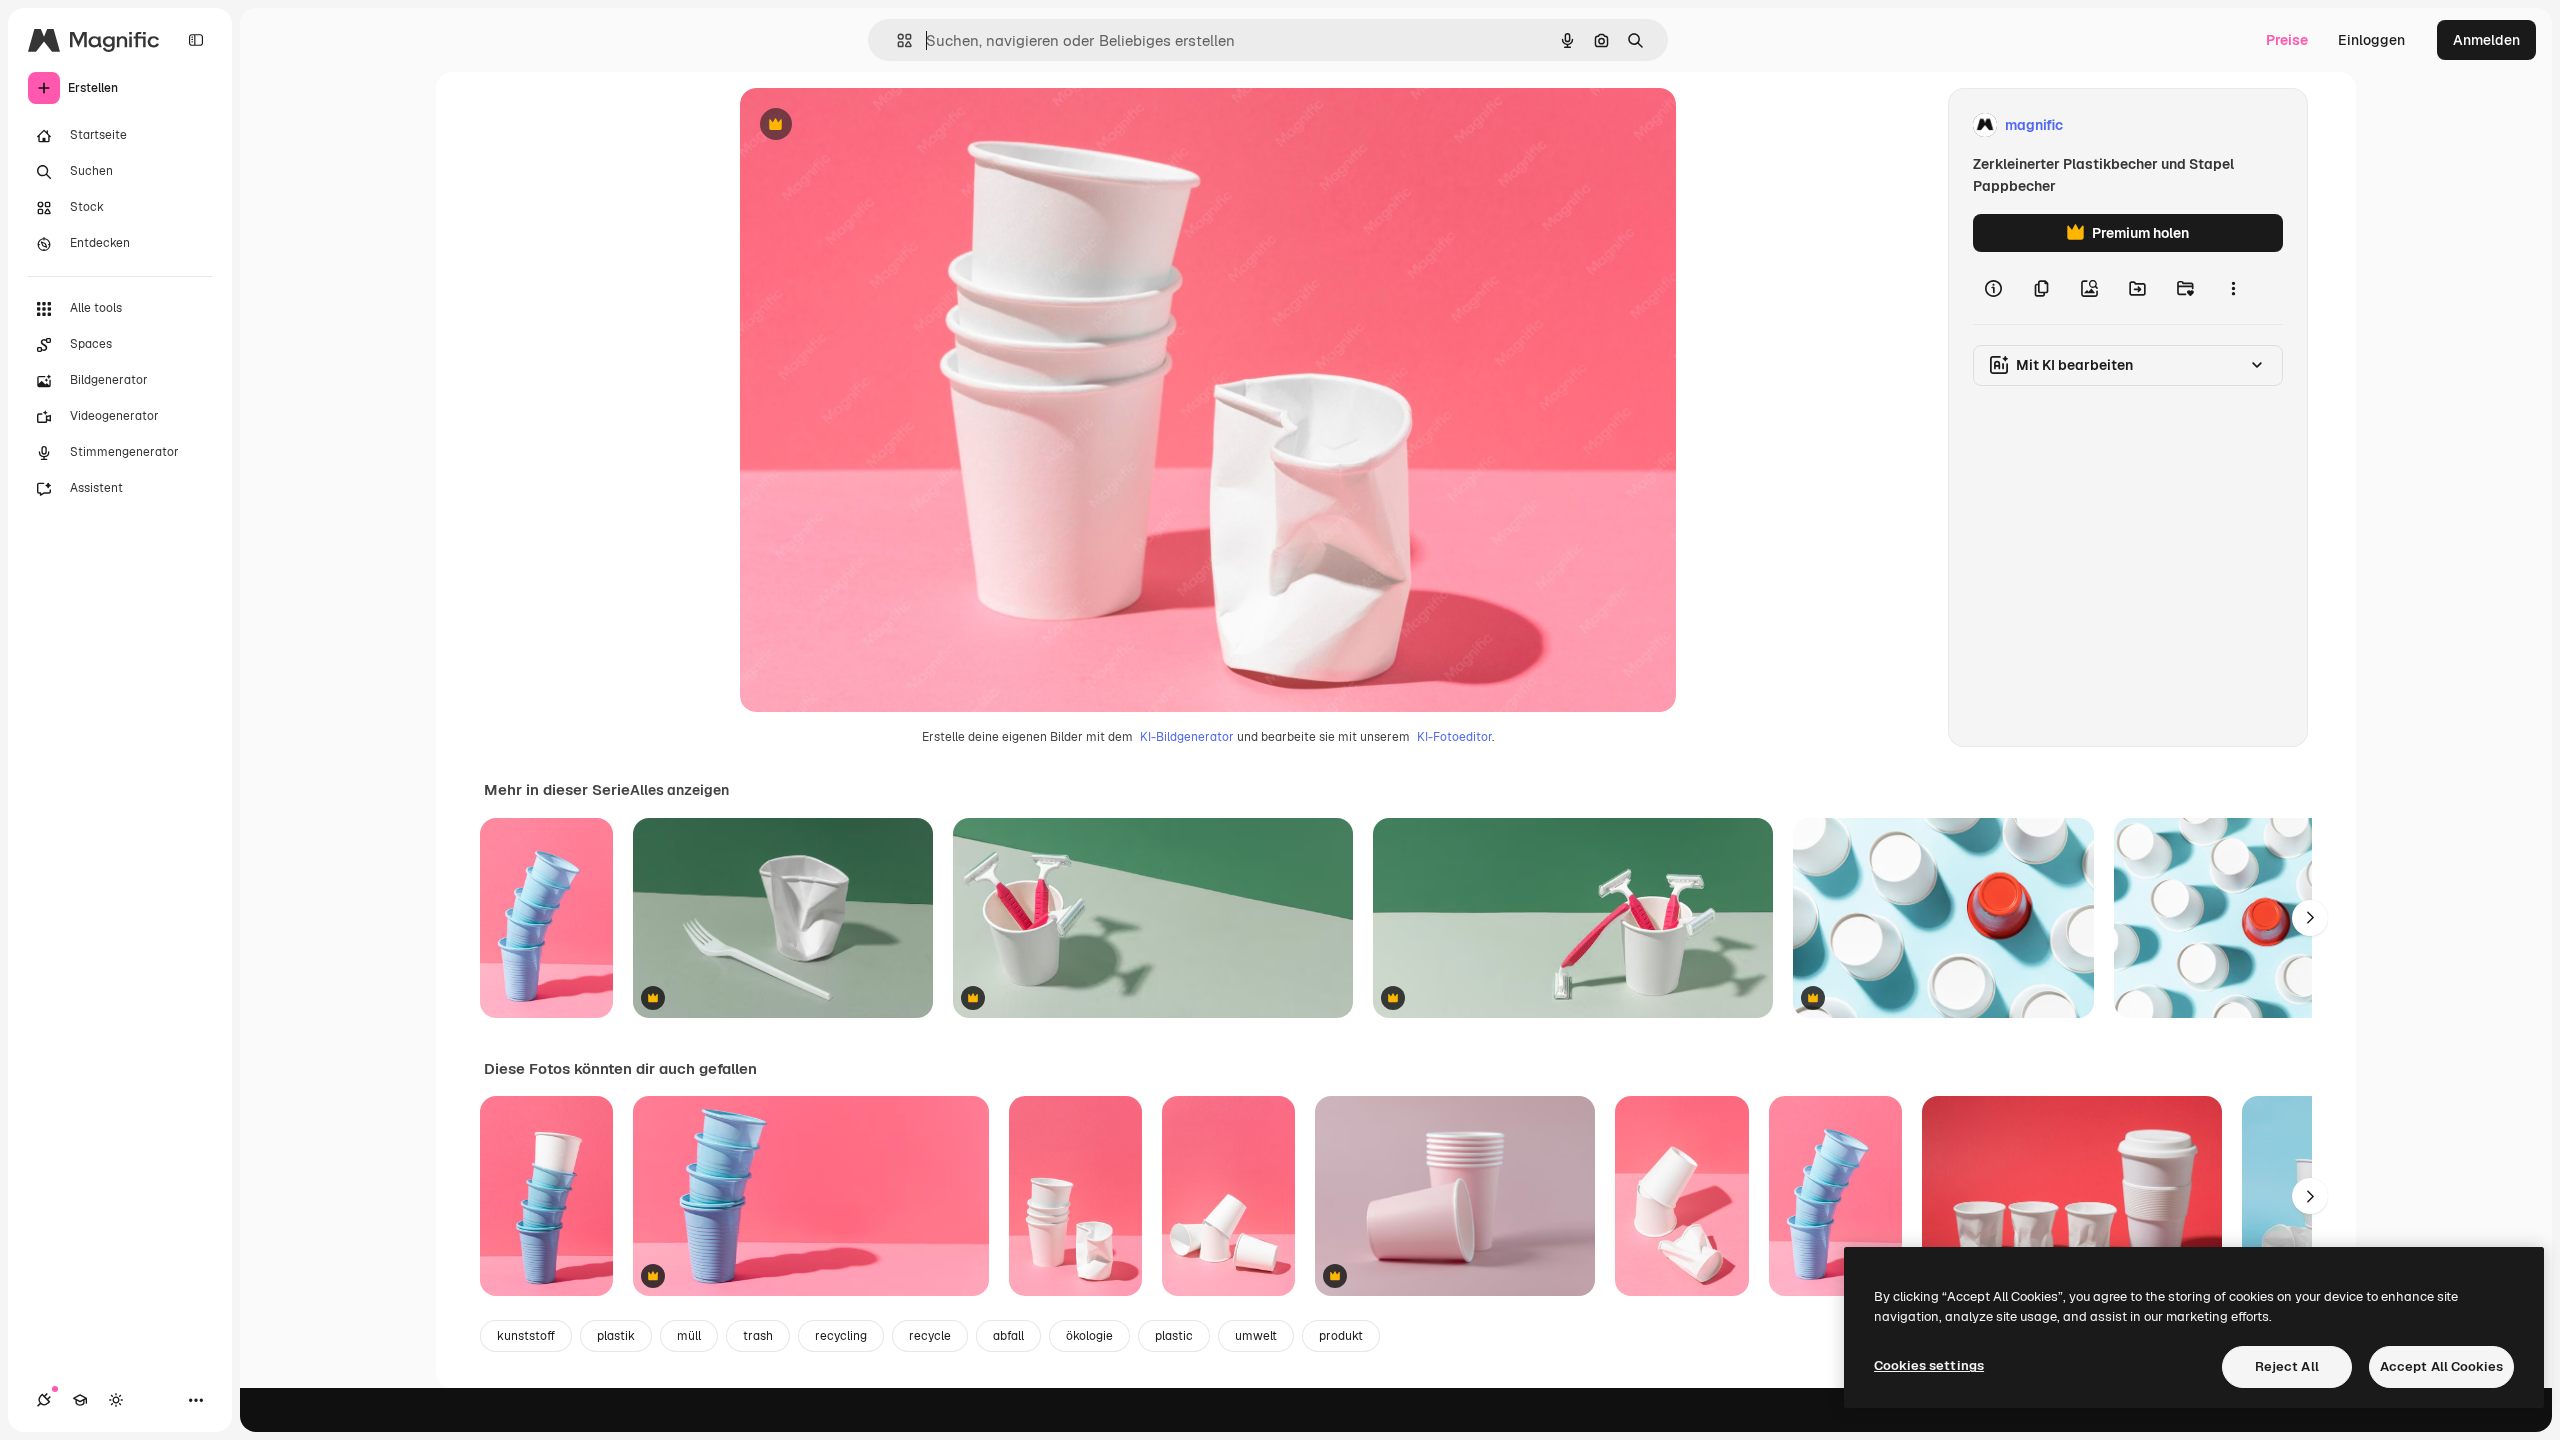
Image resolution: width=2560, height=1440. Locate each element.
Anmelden (2486, 40)
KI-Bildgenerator (1187, 737)
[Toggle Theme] (116, 1400)
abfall (1008, 1336)
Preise (2287, 40)
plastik (616, 1336)
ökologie (1089, 1336)
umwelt (1256, 1336)
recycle (930, 1336)
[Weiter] (2310, 918)
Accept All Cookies (2441, 1366)
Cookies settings (1929, 1365)
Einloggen (2371, 40)
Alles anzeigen (679, 790)
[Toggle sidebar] (196, 40)
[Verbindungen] (44, 1400)
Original (868, 125)
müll (689, 1336)
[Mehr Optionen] (2233, 288)
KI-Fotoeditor (1454, 737)
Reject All (2287, 1366)
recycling (841, 1336)
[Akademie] (80, 1400)
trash (758, 1336)
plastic (1174, 1336)
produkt (1341, 1336)
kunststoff (526, 1336)
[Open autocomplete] (896, 40)
